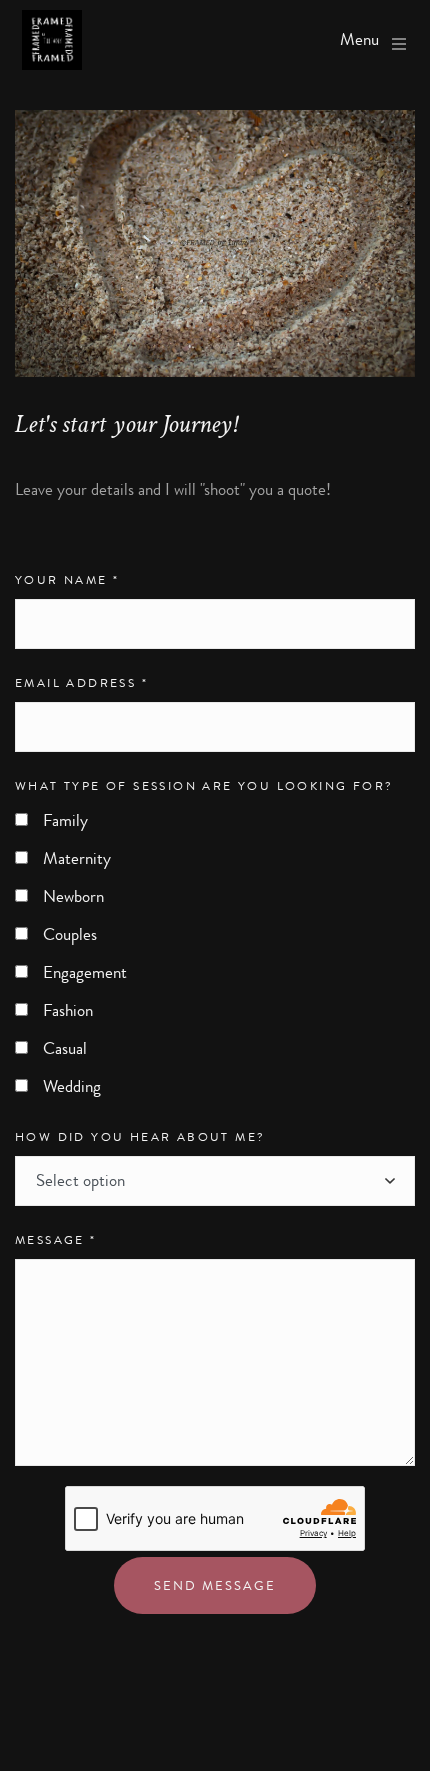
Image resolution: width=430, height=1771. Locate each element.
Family (65, 820)
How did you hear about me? (140, 1137)
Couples (70, 934)
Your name (67, 580)
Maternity (77, 858)
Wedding (72, 1086)
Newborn (73, 896)
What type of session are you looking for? (204, 786)
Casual (65, 1048)
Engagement (85, 972)
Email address (81, 683)
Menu (359, 40)
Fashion (68, 1010)
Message (56, 1240)
